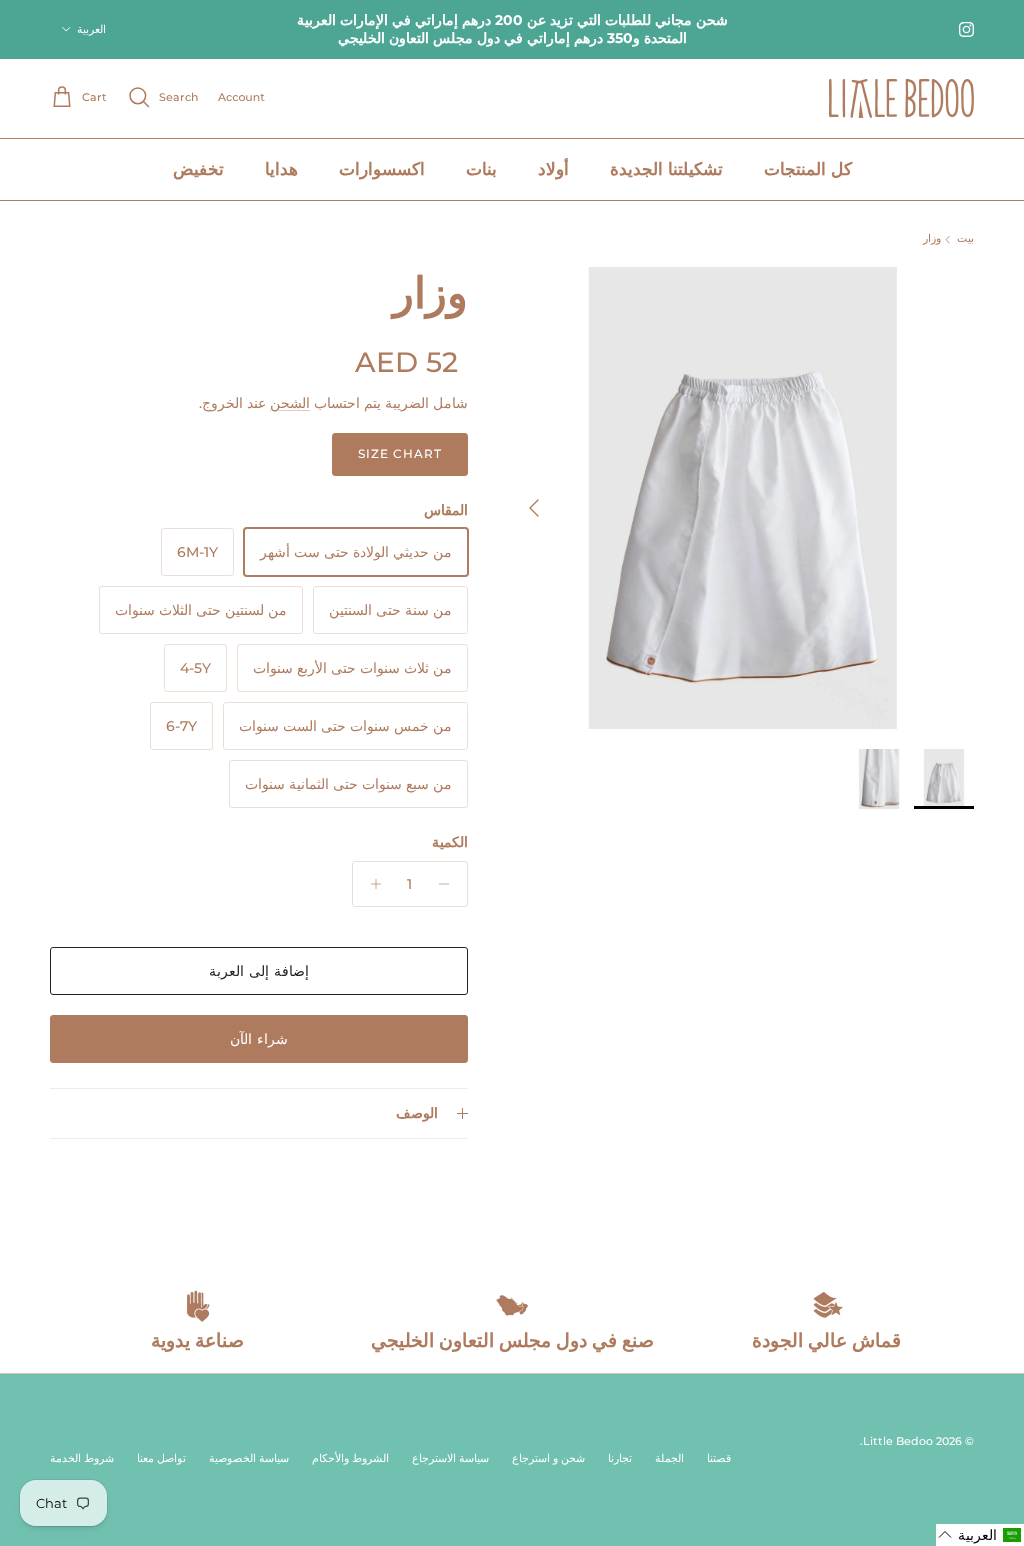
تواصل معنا (161, 1458)
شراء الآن (259, 1039)
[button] (980, 1535)
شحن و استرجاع (548, 1458)
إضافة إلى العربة (259, 971)
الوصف (417, 1113)
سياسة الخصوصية (249, 1458)
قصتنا (719, 1458)
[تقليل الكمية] (449, 884)
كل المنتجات (808, 169)
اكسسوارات (382, 169)
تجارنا (620, 1458)
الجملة (669, 1458)
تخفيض (198, 169)
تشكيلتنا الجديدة (666, 169)
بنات (481, 169)
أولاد (553, 169)
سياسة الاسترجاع (450, 1458)
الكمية (450, 842)
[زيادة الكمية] (370, 884)
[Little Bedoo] (901, 98)
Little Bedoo (898, 1441)
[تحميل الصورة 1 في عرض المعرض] (743, 498)
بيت (965, 239)
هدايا (281, 169)
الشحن (290, 403)
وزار (932, 239)
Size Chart (400, 453)
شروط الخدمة (82, 1458)
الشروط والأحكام (350, 1458)
